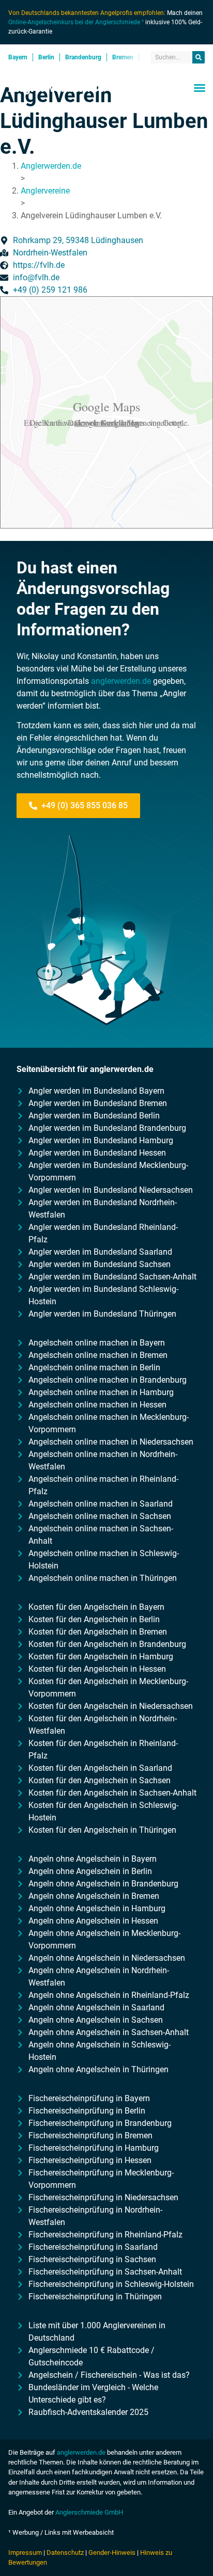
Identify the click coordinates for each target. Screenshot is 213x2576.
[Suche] (199, 57)
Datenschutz (65, 2553)
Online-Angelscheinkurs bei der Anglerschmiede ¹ (76, 22)
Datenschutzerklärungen (107, 422)
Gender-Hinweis (112, 2553)
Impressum (25, 2553)
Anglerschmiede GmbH (89, 2512)
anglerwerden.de (121, 681)
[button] (200, 88)
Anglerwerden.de (56, 88)
